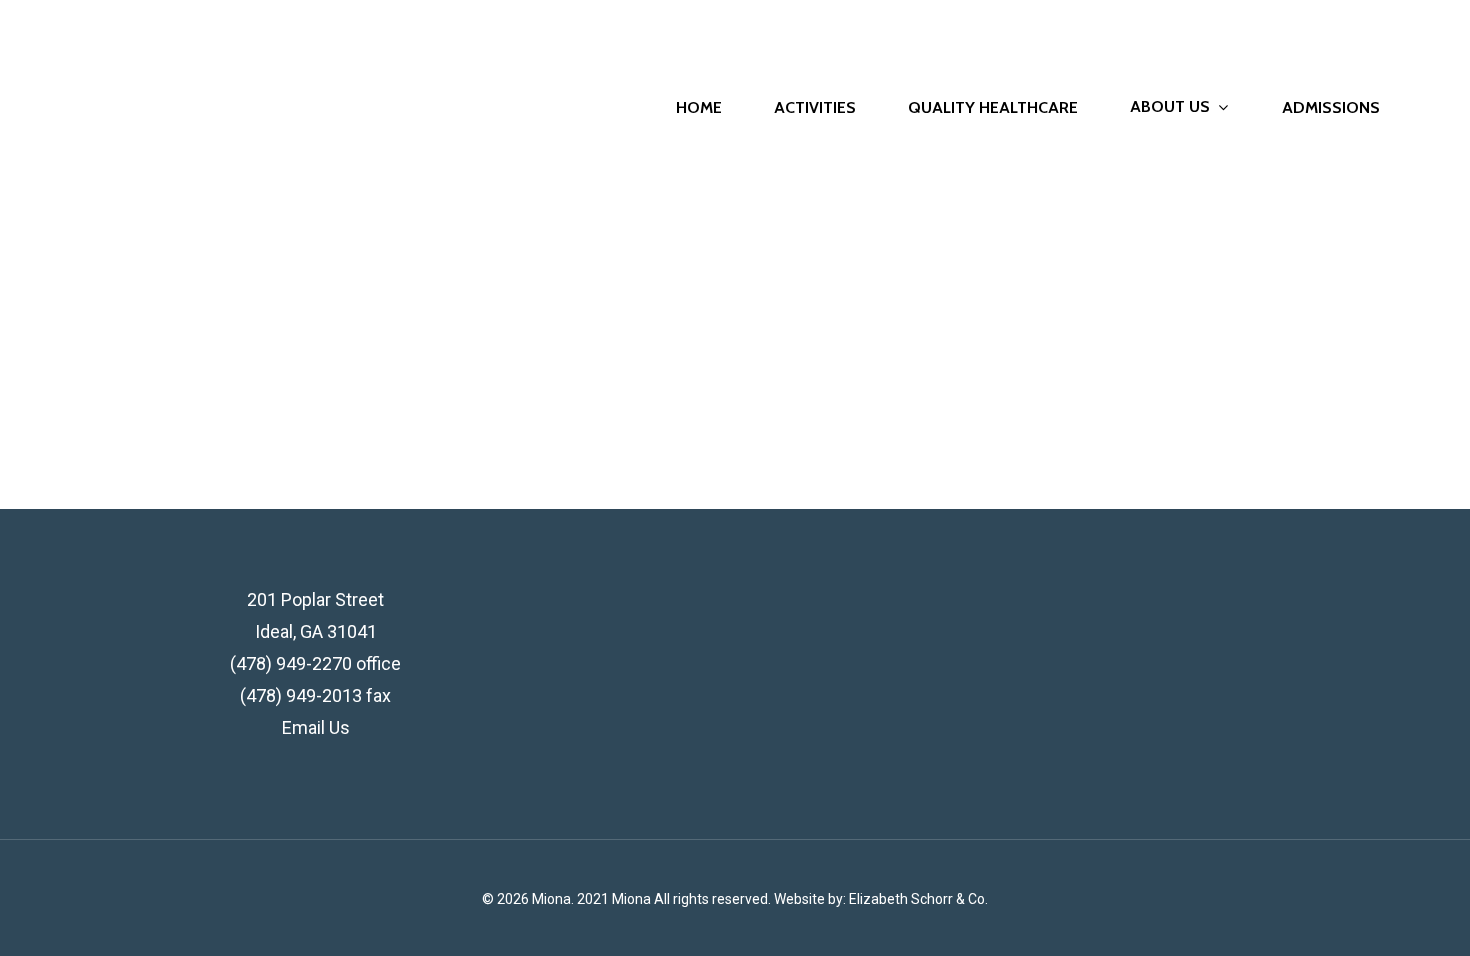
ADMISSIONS (1331, 108)
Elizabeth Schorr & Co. (918, 899)
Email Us (316, 727)
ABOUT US (1170, 107)
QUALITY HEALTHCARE (993, 108)
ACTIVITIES (815, 108)
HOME (699, 108)
